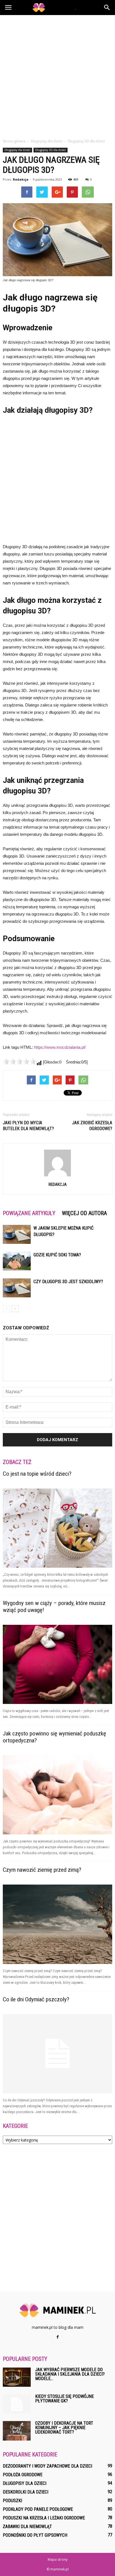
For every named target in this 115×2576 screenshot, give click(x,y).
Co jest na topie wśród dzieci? (37, 1474)
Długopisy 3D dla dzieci (51, 150)
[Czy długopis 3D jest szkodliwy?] (17, 1288)
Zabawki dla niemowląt (27, 2527)
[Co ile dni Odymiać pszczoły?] (57, 2054)
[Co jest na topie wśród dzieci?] (57, 1528)
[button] (107, 8)
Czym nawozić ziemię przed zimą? (42, 1870)
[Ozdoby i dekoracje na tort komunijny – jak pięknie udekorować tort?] (17, 2431)
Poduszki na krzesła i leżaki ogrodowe (44, 2518)
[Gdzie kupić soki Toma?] (17, 1261)
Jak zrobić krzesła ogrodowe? (92, 1126)
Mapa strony (58, 2559)
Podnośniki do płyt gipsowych (35, 2535)
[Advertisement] (57, 75)
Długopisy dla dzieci (17, 150)
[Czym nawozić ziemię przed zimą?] (57, 1924)
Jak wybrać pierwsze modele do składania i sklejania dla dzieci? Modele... (70, 2374)
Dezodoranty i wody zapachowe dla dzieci (47, 2466)
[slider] (20, 1062)
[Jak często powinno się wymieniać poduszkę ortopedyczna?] (57, 1795)
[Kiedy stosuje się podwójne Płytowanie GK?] (17, 2404)
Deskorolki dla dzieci (26, 2492)
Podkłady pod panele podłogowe (38, 2509)
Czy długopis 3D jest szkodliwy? (68, 1282)
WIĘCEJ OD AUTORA (84, 1213)
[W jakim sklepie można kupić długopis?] (17, 1234)
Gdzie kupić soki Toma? (57, 1255)
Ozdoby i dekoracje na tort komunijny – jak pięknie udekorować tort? (64, 2428)
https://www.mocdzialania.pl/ (60, 1047)
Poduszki (12, 2501)
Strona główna (14, 141)
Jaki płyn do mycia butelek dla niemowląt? (28, 1126)
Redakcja (21, 179)
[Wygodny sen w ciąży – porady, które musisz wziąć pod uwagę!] (57, 1664)
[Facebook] (57, 2337)
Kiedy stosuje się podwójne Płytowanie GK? (64, 2399)
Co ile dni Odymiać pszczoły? (36, 1999)
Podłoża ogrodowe (23, 2475)
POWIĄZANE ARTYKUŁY (29, 1213)
